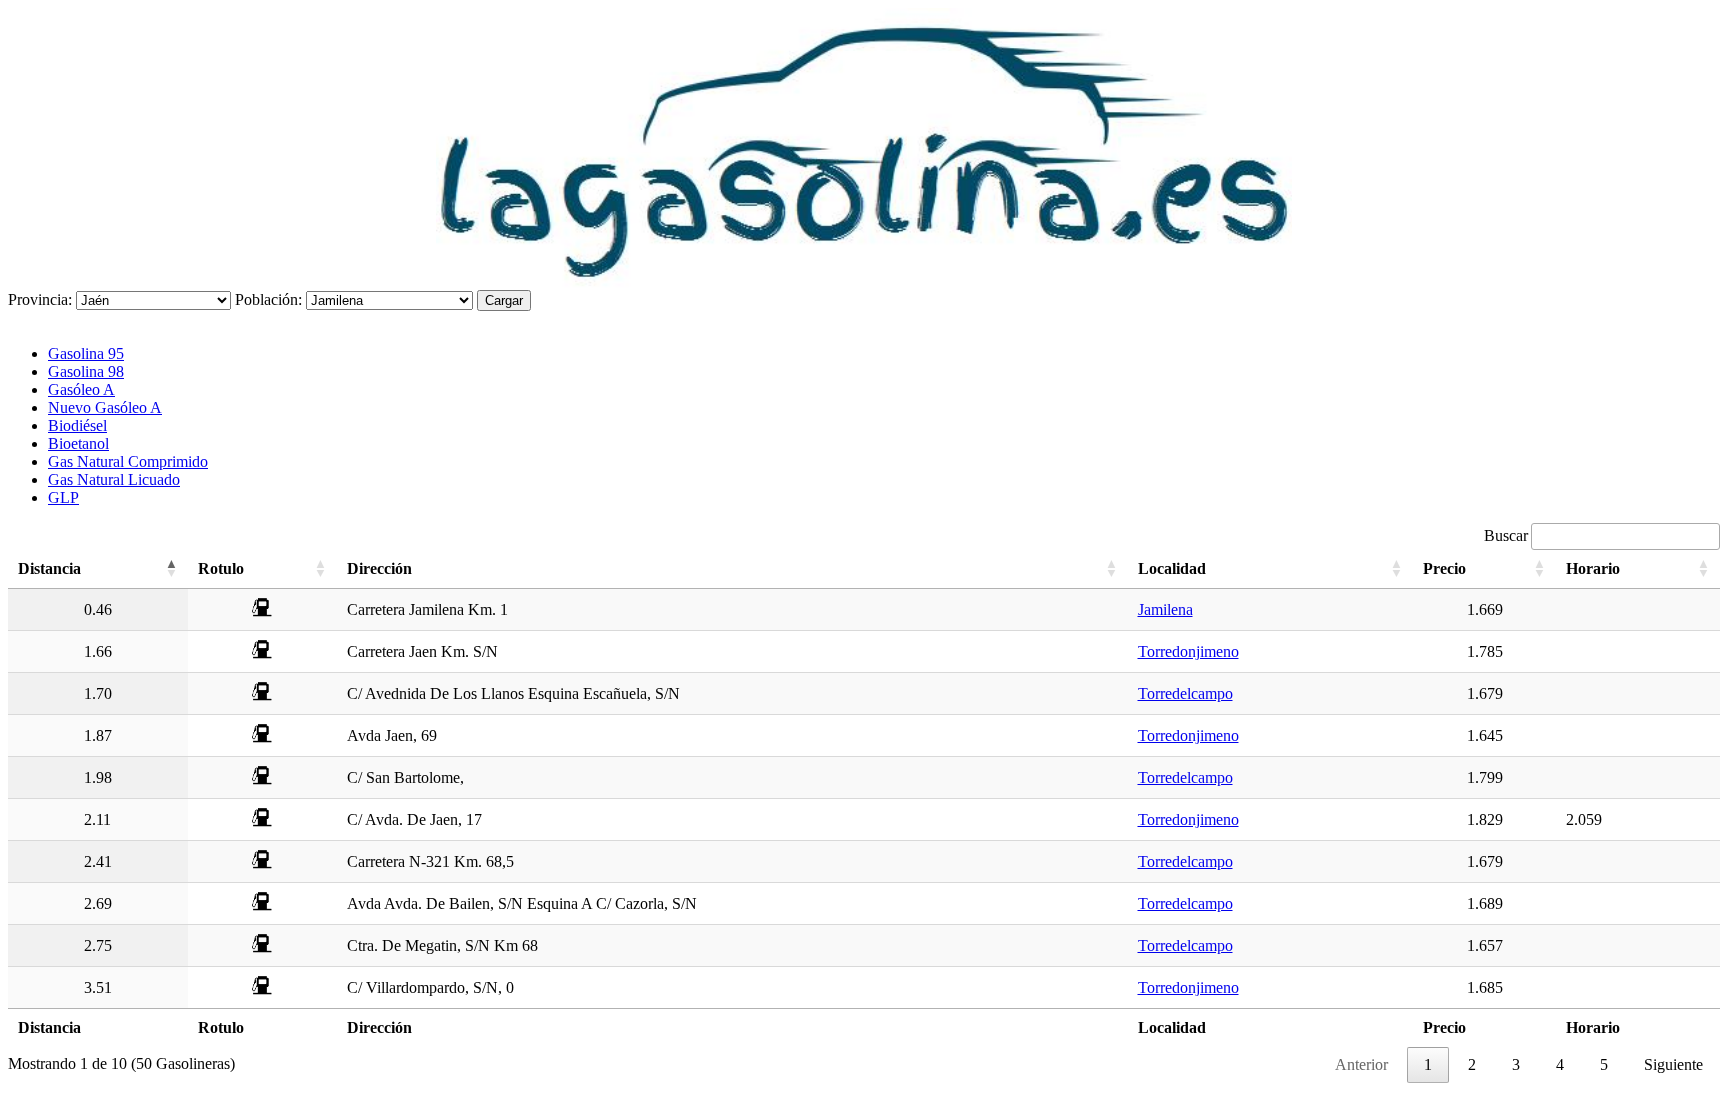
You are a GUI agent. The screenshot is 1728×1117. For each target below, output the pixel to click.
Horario (1593, 568)
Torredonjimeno (1188, 651)
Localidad (1172, 568)
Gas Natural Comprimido (128, 461)
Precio (1444, 568)
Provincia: (40, 299)
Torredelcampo (1185, 693)
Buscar (1506, 535)
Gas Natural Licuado (114, 479)
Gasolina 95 (86, 353)
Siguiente (1673, 1064)
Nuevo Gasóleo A (105, 407)
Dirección (379, 568)
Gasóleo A (81, 389)
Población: (268, 299)
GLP (63, 497)
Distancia (49, 568)
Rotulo (221, 568)
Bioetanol (78, 443)
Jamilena (1165, 609)
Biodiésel (77, 425)
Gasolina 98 (86, 371)
